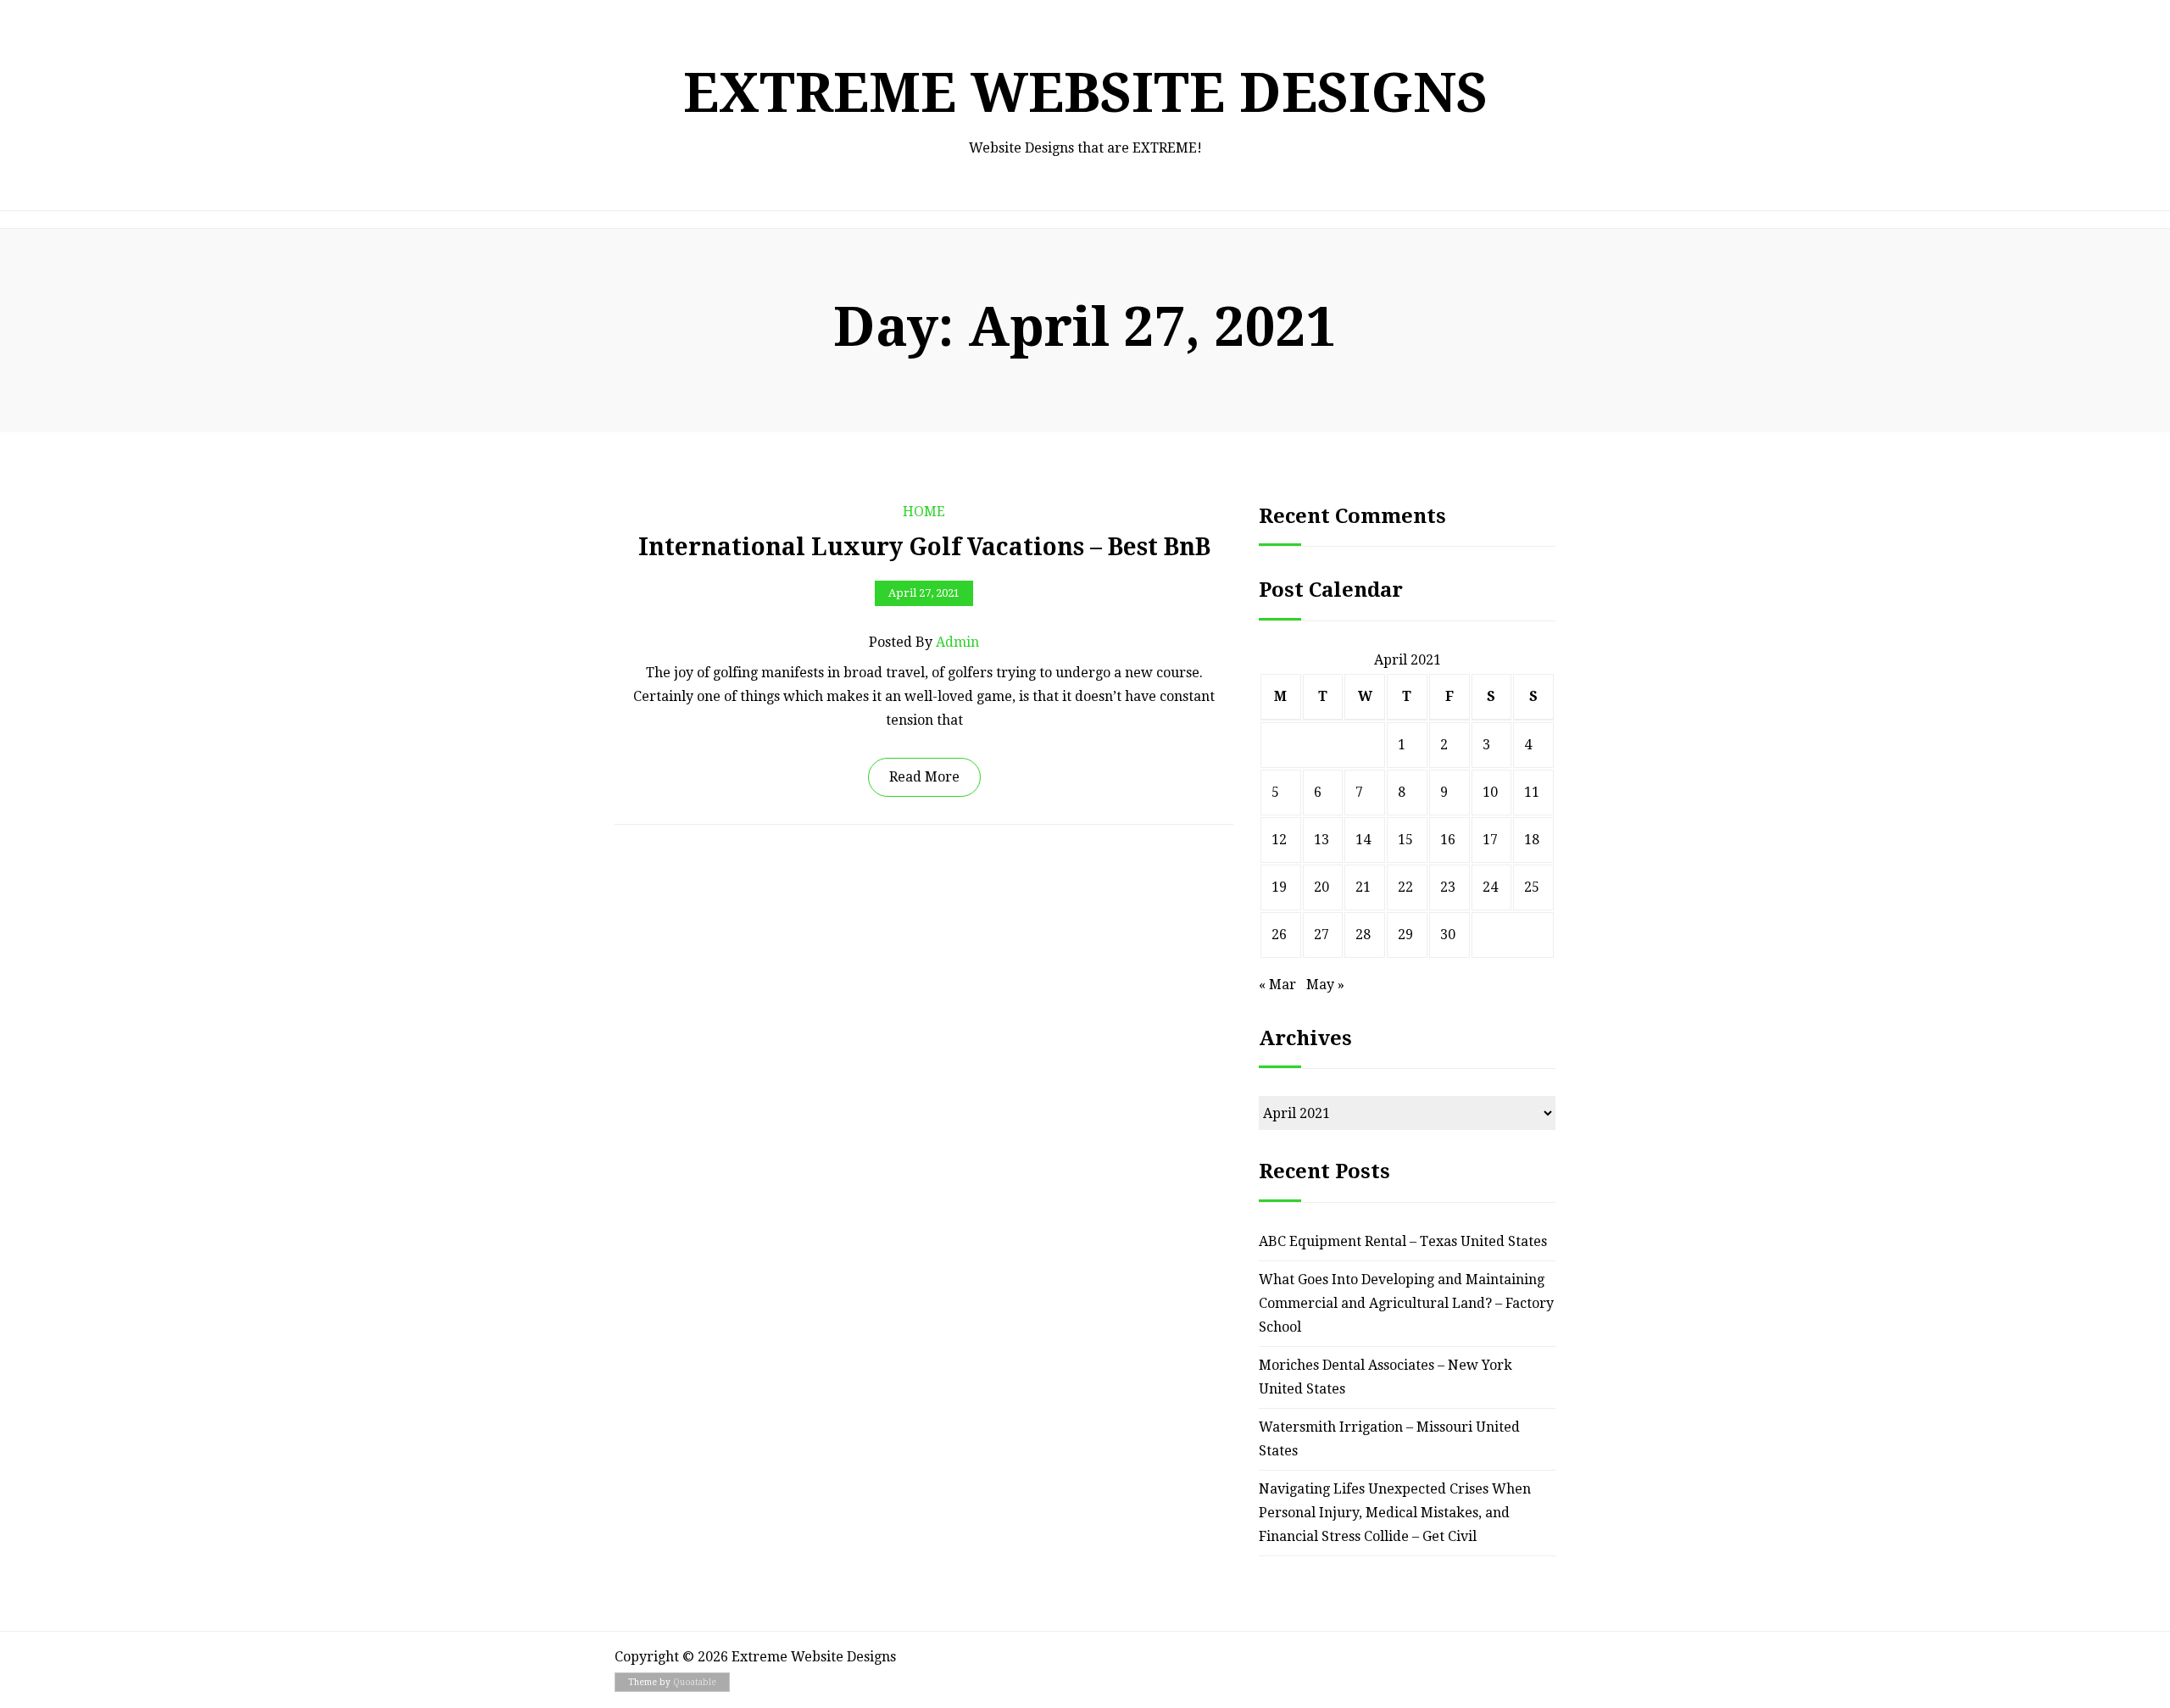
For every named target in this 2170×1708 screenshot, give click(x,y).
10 (1490, 792)
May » (1325, 985)
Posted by (924, 642)
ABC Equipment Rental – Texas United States (1403, 1241)
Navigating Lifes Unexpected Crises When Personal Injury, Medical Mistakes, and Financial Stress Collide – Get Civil (1395, 1513)
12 (1279, 840)
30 (1448, 935)
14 (1363, 840)
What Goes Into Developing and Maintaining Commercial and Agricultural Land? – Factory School (1406, 1303)
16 (1448, 840)
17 (1490, 840)
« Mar (1277, 985)
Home (924, 512)
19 (1279, 887)
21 (1363, 887)
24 (1490, 887)
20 (1321, 887)
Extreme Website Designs (1085, 93)
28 (1363, 935)
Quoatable (695, 1682)
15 (1405, 840)
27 (1321, 935)
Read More (924, 777)
